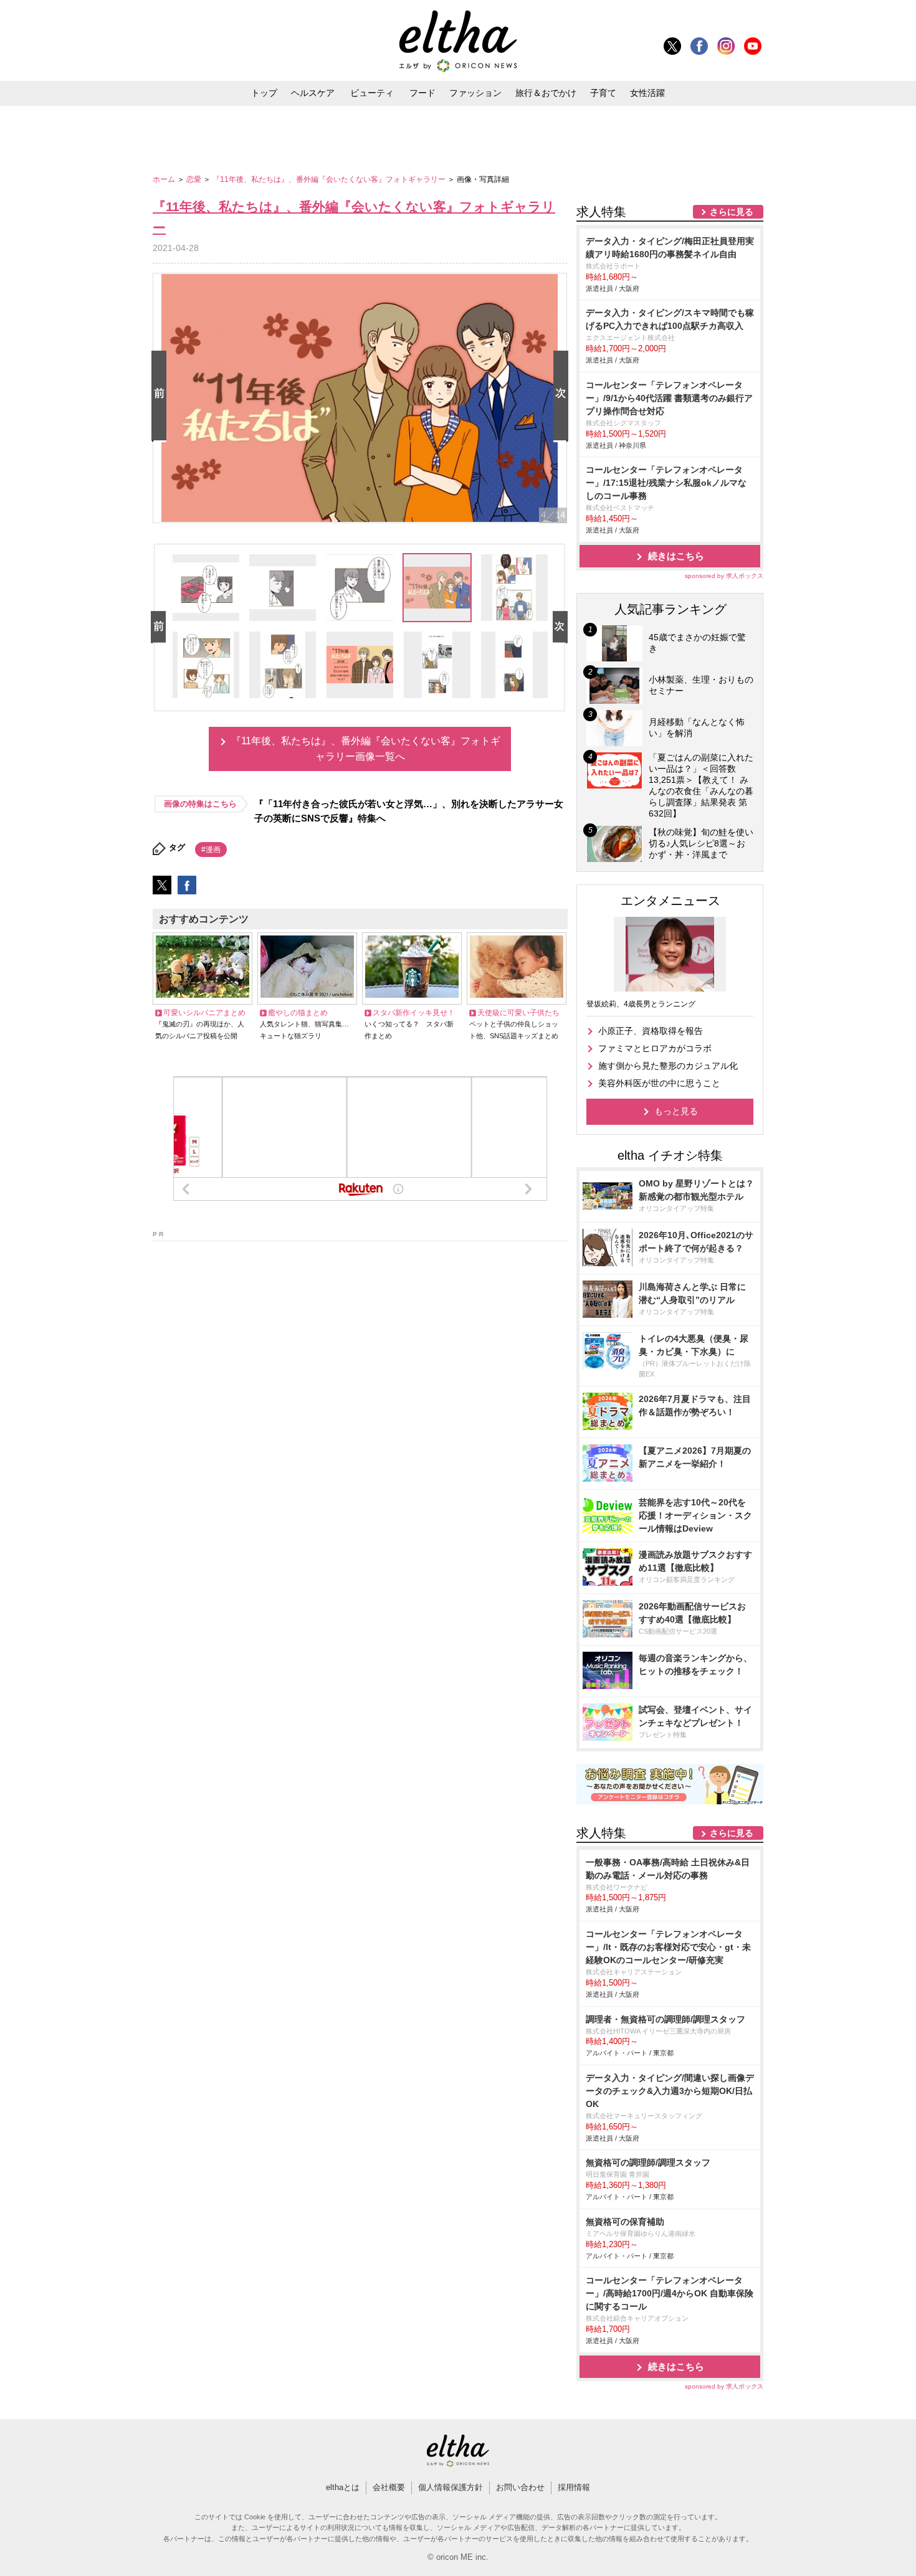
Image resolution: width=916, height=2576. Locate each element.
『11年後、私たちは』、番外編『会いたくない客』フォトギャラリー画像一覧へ (366, 749)
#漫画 (211, 850)
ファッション (475, 93)
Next (563, 396)
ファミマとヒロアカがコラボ (655, 1048)
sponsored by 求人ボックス (724, 576)
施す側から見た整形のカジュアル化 (668, 1066)
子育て (603, 93)
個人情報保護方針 (451, 2487)
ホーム (165, 179)
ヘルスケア (313, 93)
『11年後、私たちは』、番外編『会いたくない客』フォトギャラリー (330, 179)
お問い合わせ (520, 2487)
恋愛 (195, 179)
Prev (161, 396)
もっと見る (676, 1111)
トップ (264, 93)
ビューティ (372, 93)
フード (422, 93)
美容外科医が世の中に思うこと (659, 1083)
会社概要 (389, 2487)
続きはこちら (676, 556)
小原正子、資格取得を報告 (651, 1031)
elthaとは (343, 2487)
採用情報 (574, 2487)
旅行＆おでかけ (546, 93)
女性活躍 (647, 93)
